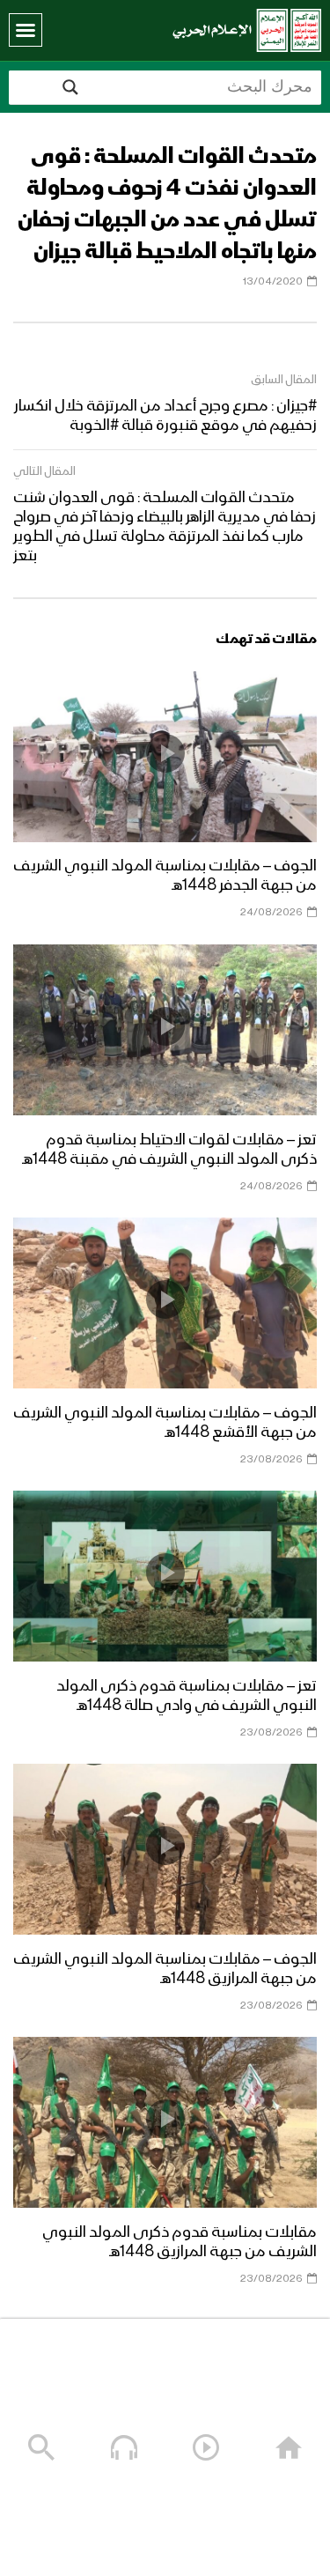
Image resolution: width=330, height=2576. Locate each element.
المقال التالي (44, 471)
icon (165, 753)
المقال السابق (284, 380)
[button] (26, 30)
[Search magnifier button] (70, 87)
